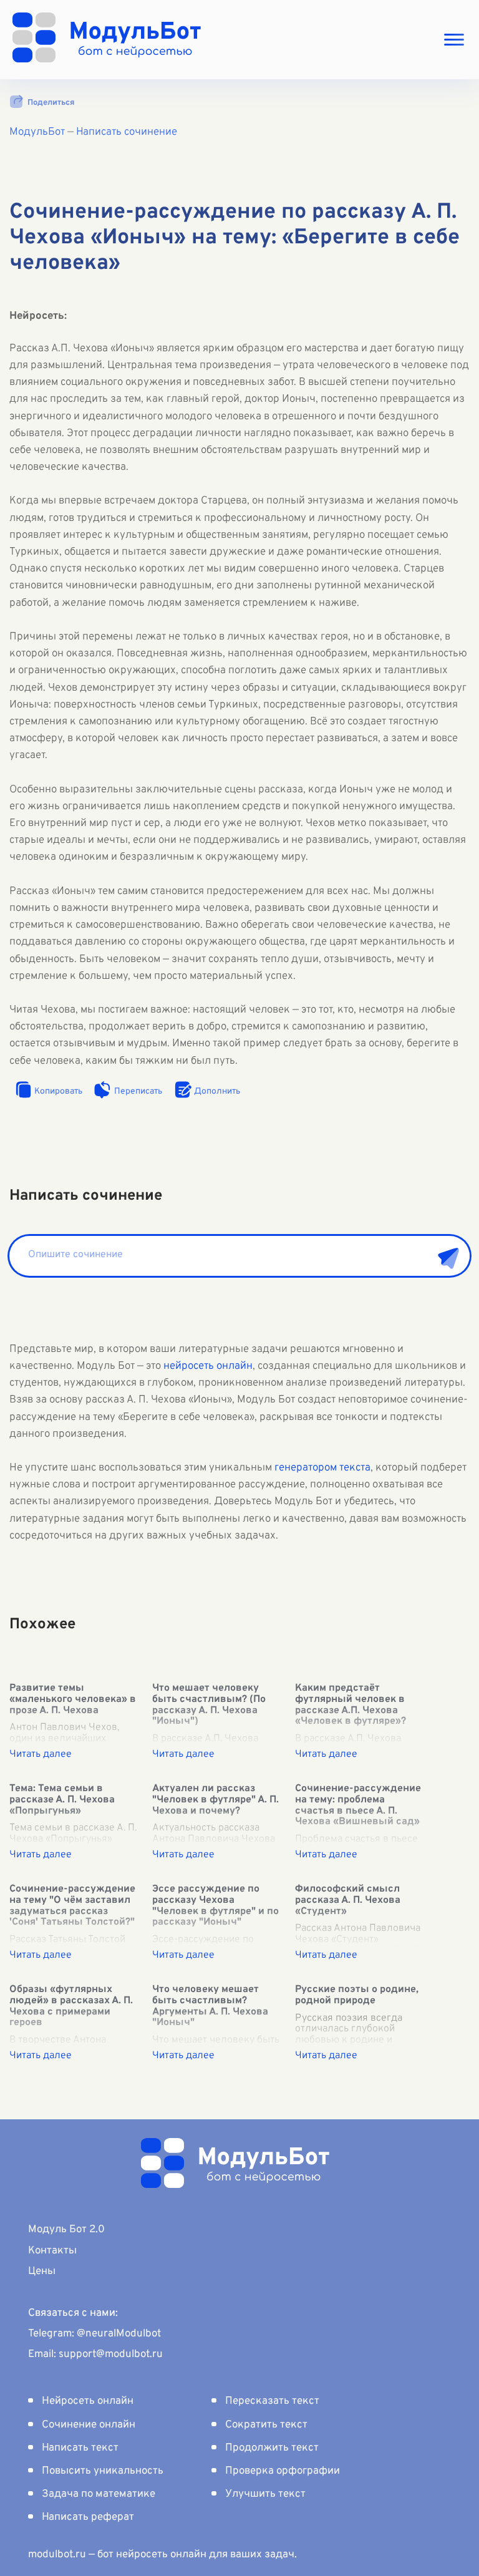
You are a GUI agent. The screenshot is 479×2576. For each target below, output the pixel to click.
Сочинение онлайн (89, 2425)
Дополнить (217, 1091)
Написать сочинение (127, 132)
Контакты (52, 2251)
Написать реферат (88, 2517)
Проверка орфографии (283, 2471)
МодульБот (37, 132)
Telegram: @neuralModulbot (94, 2334)
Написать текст (80, 2448)
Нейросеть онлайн (88, 2401)
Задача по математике (99, 2494)
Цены (42, 2272)
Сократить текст (266, 2425)
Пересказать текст (272, 2401)
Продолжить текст (272, 2448)
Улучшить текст (265, 2494)
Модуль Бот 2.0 (66, 2230)
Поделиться (51, 103)
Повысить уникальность (103, 2471)
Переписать (138, 1091)
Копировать (58, 1091)
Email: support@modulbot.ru (95, 2355)
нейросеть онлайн (208, 1366)
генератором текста (322, 1468)
